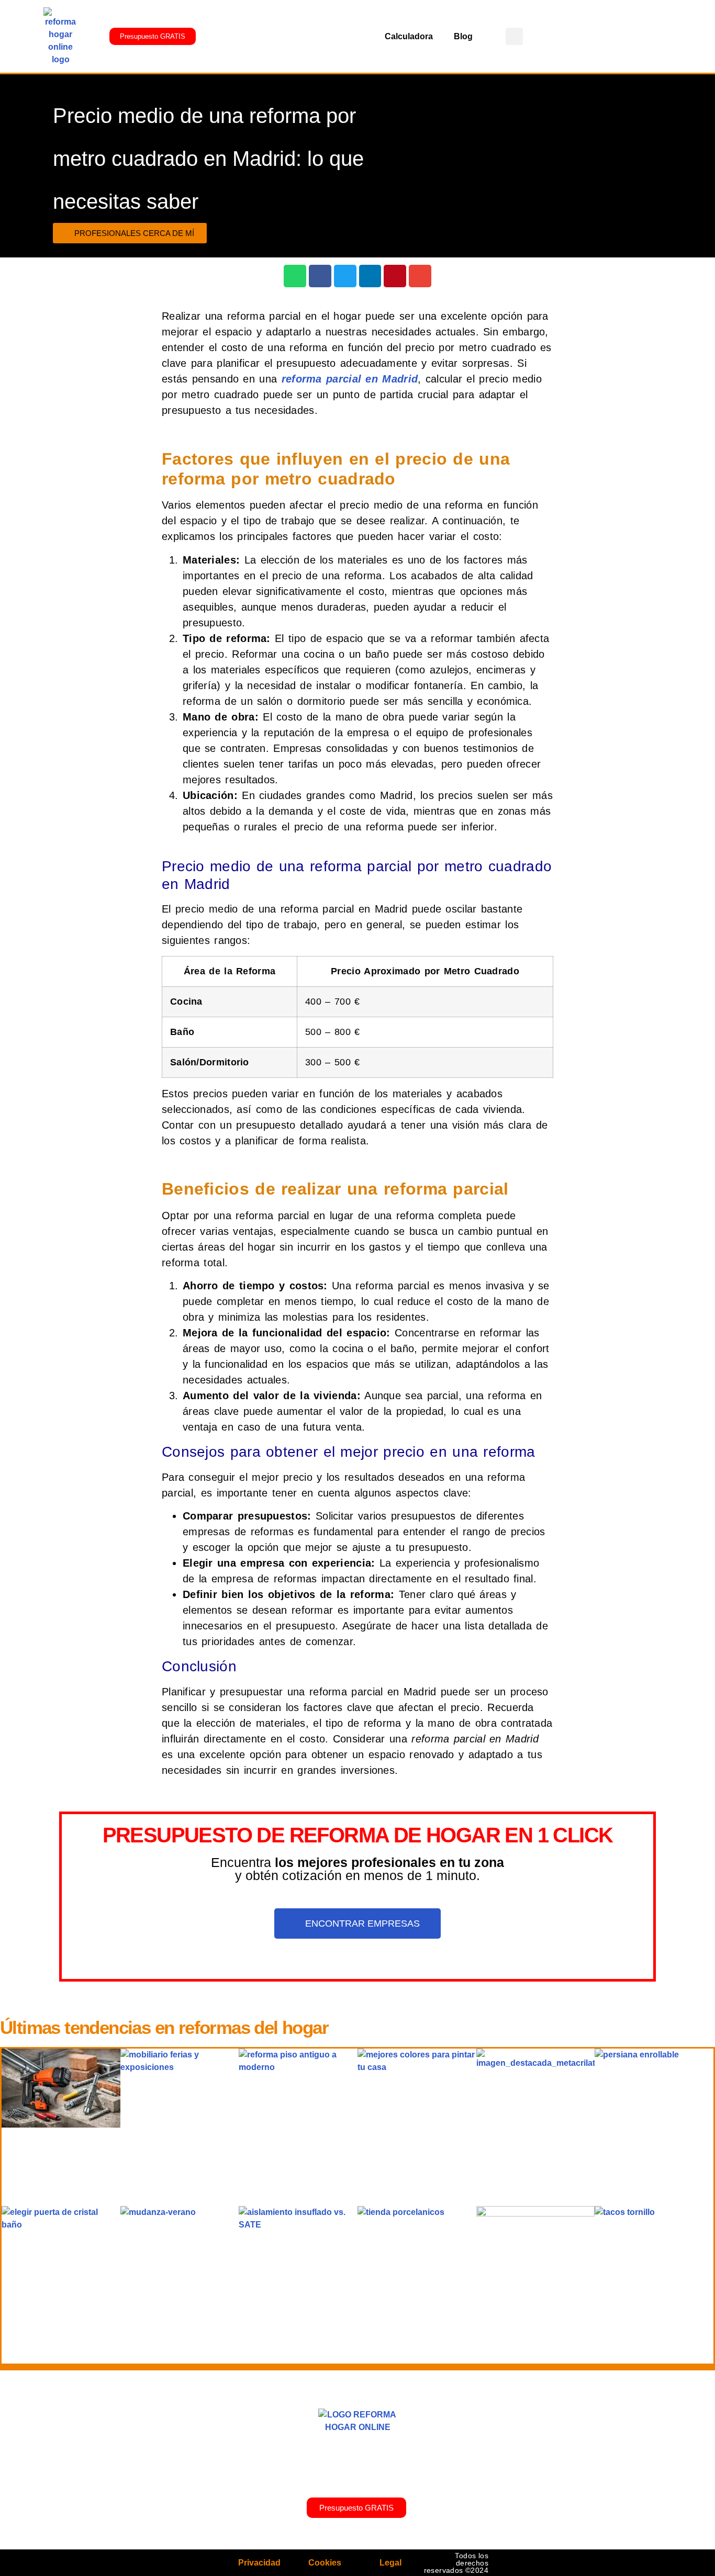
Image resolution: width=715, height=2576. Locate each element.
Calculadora (409, 36)
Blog (463, 36)
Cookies (325, 2563)
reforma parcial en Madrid (350, 379)
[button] (514, 36)
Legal (390, 2563)
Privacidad (259, 2563)
